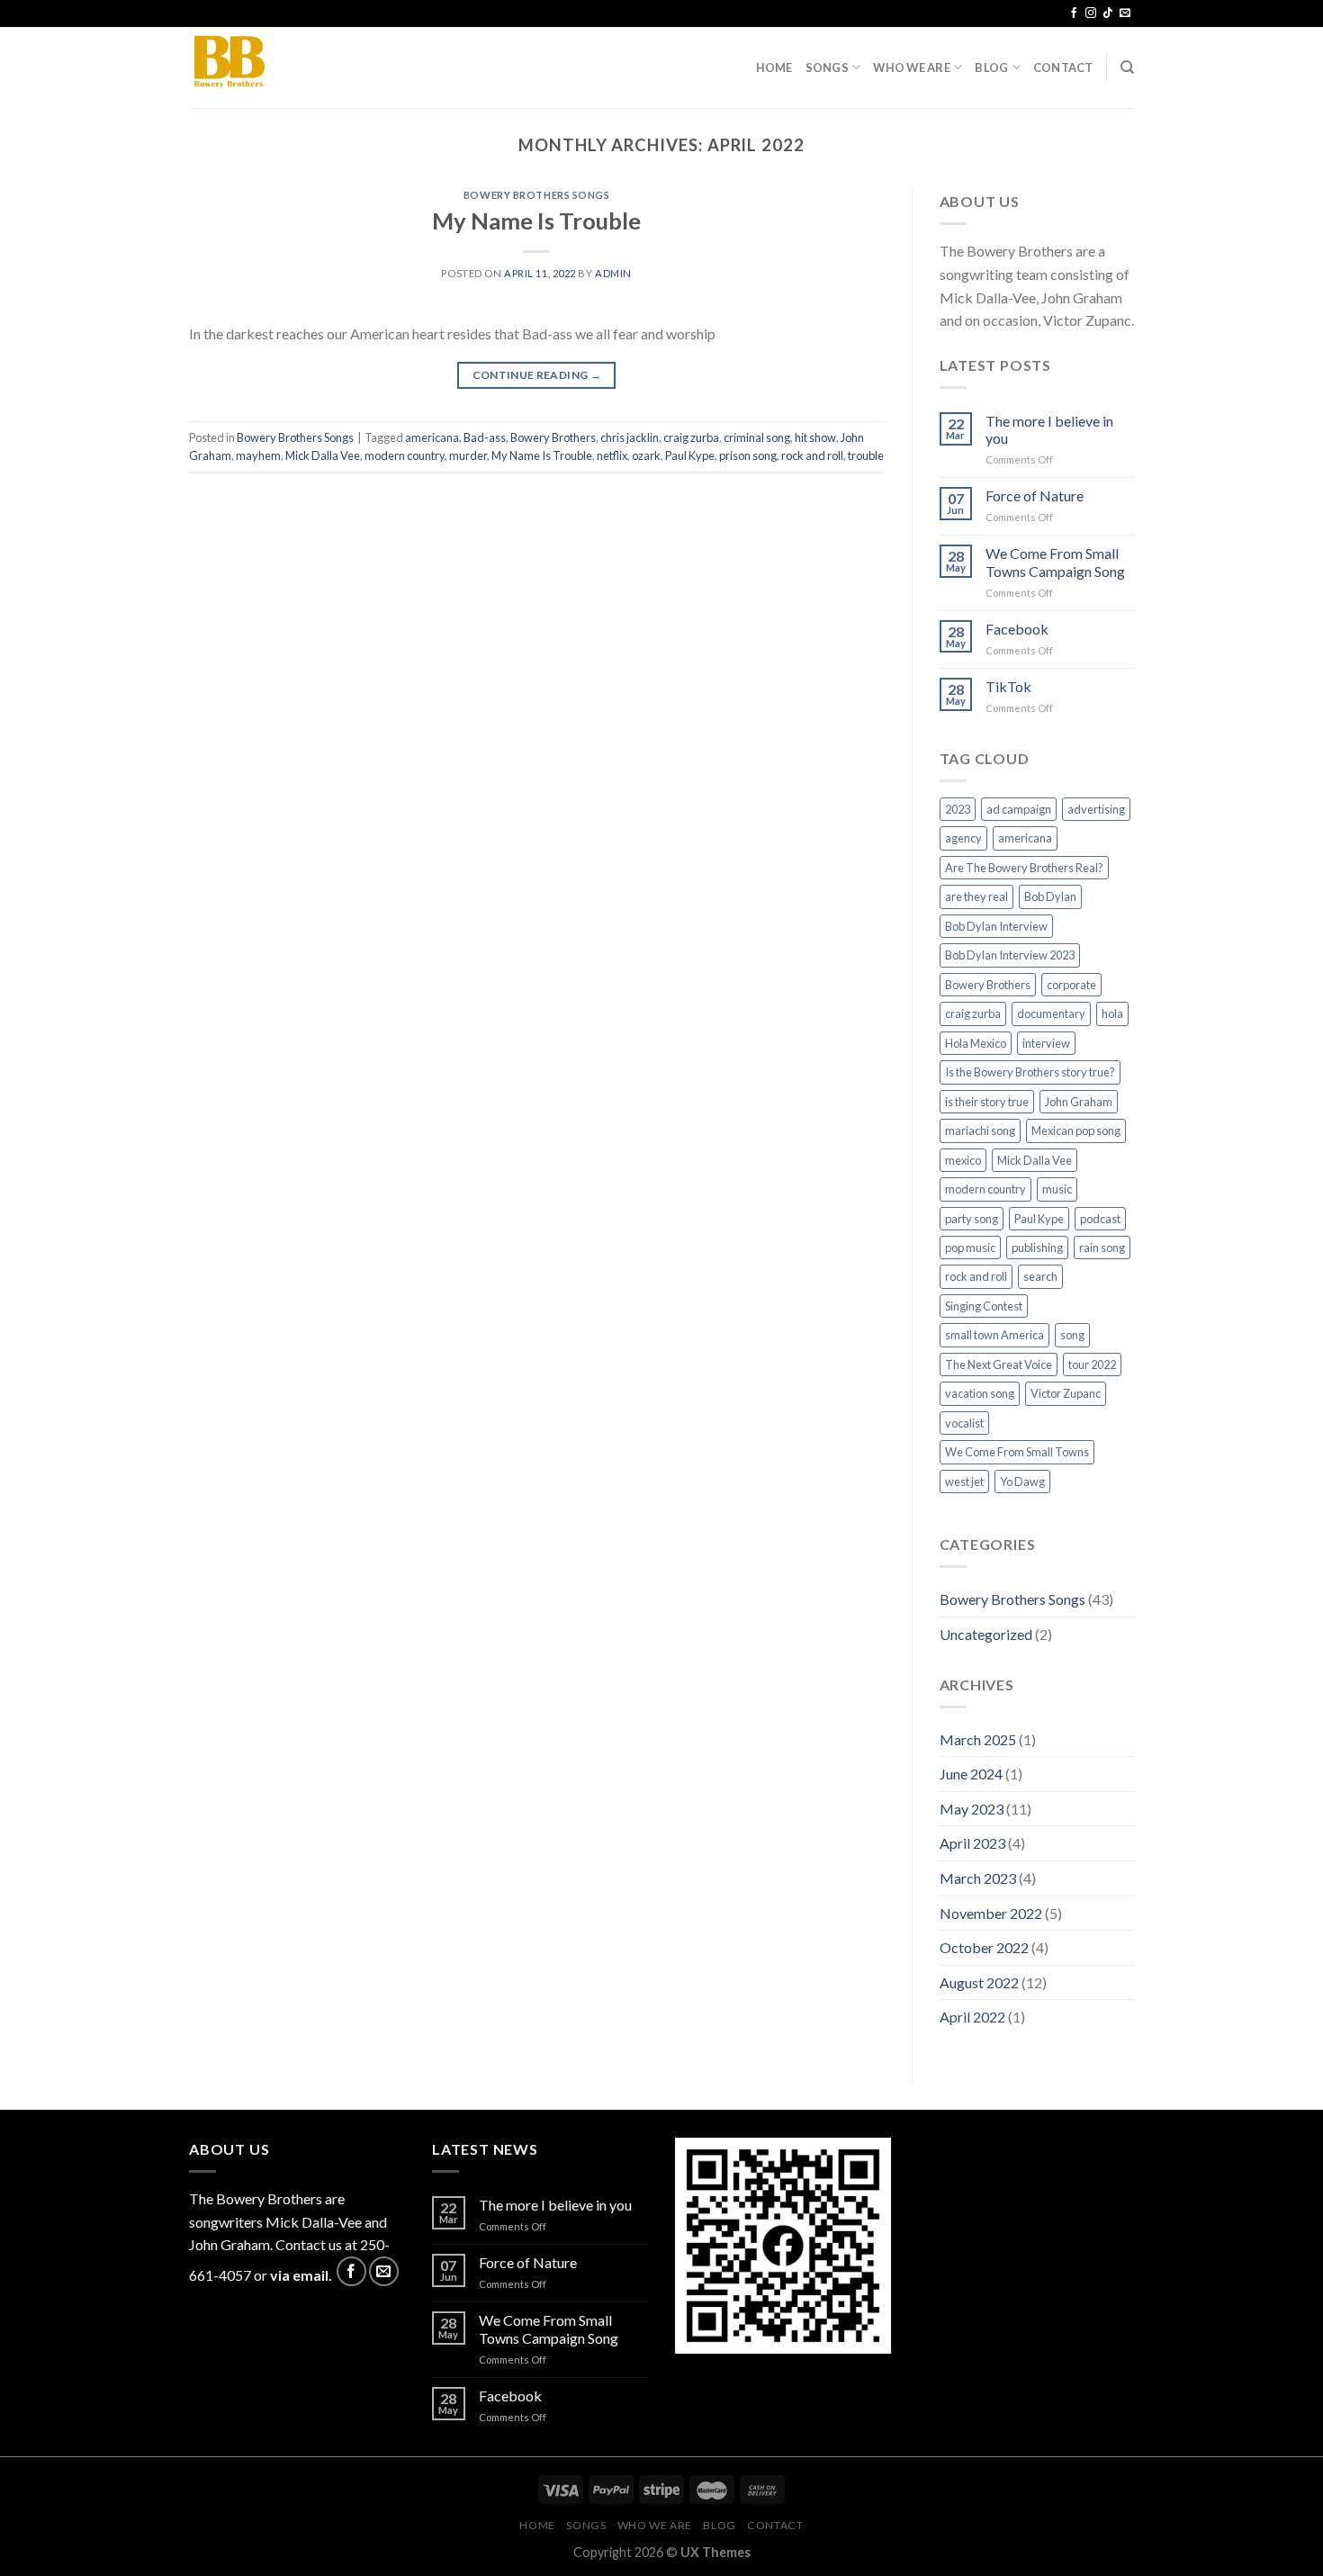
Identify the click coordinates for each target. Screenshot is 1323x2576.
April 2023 (972, 1843)
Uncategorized (986, 1634)
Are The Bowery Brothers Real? (1024, 868)
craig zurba (691, 437)
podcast (1100, 1219)
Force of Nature (1035, 495)
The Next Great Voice (999, 1365)
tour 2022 (1092, 1365)
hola (1112, 1013)
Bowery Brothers (553, 437)
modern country (405, 455)
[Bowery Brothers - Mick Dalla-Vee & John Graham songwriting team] (279, 68)
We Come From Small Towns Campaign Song (1055, 562)
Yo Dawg (1022, 1482)
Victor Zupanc (1066, 1393)
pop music (970, 1247)
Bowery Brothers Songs (537, 195)
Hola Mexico (976, 1043)
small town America (994, 1335)
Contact (1063, 68)
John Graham (1079, 1102)
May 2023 (972, 1809)
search (1040, 1276)
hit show (815, 437)
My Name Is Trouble (536, 221)
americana (432, 437)
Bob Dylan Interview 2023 (1010, 955)
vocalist (964, 1423)
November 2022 (991, 1913)
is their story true (987, 1102)
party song (972, 1219)
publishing (1037, 1247)
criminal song (757, 437)
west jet (964, 1482)
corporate (1071, 985)
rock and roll (812, 455)
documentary (1051, 1013)
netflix (612, 455)
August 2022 (979, 1982)
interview (1046, 1043)
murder (468, 455)
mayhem (258, 455)
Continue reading (537, 375)
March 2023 (978, 1878)
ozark (646, 455)
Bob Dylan (1050, 896)
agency (963, 838)
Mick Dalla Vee (323, 455)
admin (613, 273)
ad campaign (1019, 809)
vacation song (980, 1393)
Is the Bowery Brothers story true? (1030, 1072)
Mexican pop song (1076, 1130)
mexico (963, 1160)
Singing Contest (984, 1306)
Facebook (1017, 629)
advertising (1096, 809)
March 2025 (978, 1739)
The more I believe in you (1049, 429)
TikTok (1008, 686)
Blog (991, 68)
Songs (827, 68)
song (1072, 1335)
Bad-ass (485, 437)
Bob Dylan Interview (996, 926)
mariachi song (980, 1130)
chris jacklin (630, 437)
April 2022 (972, 2017)
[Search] (1127, 68)
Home (774, 68)
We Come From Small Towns (1017, 1452)
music (1057, 1189)
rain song (1102, 1247)
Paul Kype (690, 455)
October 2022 (984, 1947)
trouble (866, 455)
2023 (958, 809)
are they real (976, 896)
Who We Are (912, 68)
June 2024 (971, 1774)
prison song (748, 455)
